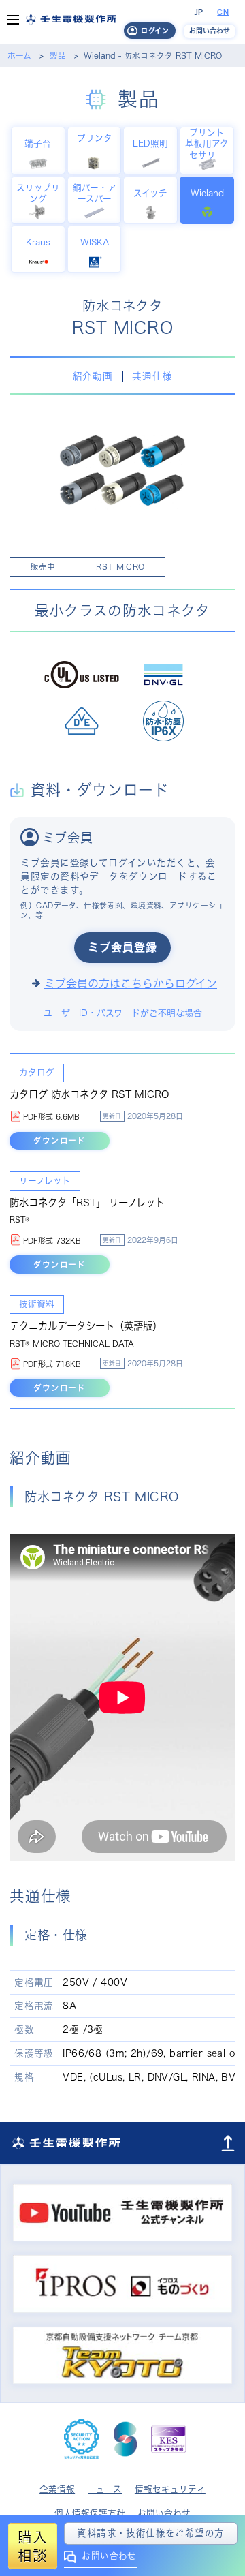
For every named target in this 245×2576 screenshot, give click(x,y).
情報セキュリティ (170, 2489)
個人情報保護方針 (90, 2513)
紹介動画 (93, 376)
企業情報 (57, 2489)
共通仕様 (152, 376)
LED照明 (150, 143)
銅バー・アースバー (95, 193)
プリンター (95, 143)
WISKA (95, 242)
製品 (58, 56)
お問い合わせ (109, 2556)
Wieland (207, 193)
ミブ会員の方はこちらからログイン (131, 983)
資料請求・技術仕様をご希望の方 (150, 2533)
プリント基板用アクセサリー (207, 143)
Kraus (38, 242)
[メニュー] (13, 22)
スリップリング (38, 193)
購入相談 (32, 2546)
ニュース (105, 2489)
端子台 (38, 143)
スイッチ (150, 193)
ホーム (19, 56)
